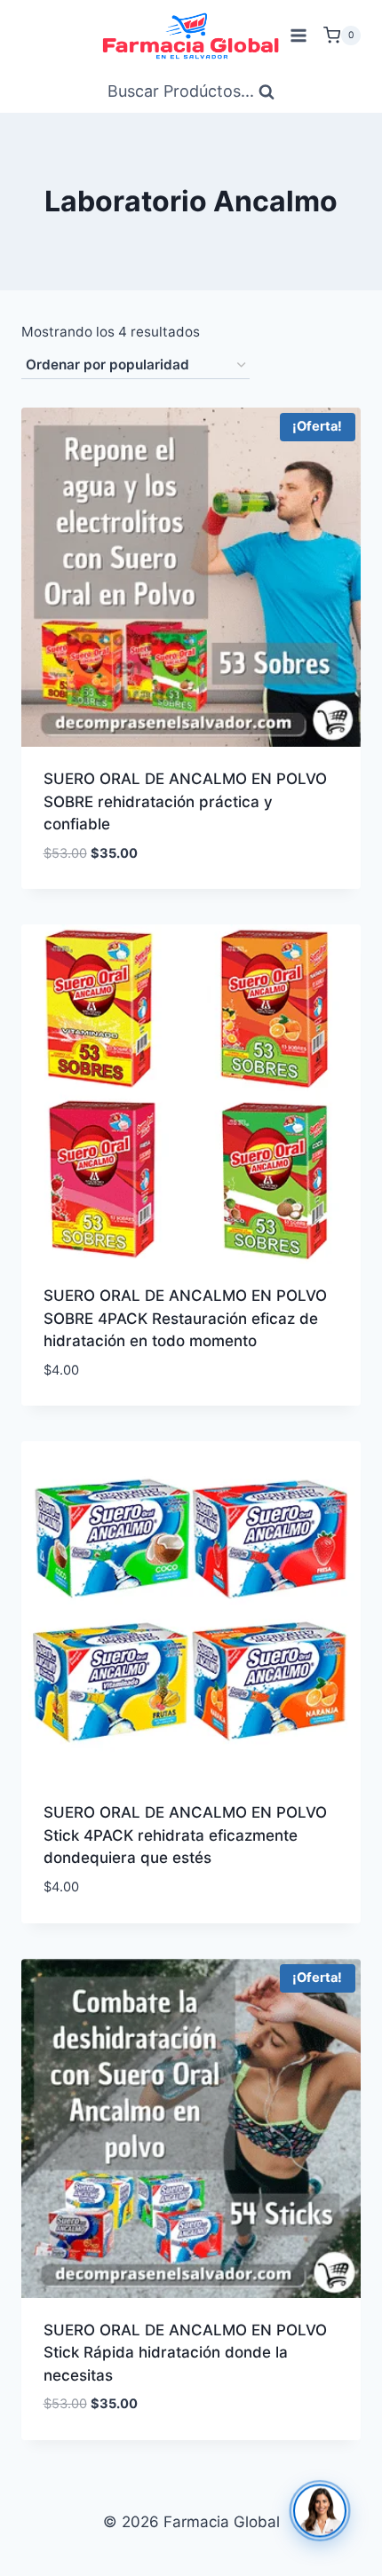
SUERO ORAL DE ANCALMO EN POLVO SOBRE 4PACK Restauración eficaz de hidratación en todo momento (185, 1318)
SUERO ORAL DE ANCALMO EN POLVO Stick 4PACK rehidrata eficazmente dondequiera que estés (185, 1835)
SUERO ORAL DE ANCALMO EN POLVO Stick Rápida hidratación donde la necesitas (185, 2353)
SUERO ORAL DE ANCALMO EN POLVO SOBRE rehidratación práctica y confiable (185, 801)
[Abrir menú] (298, 35)
